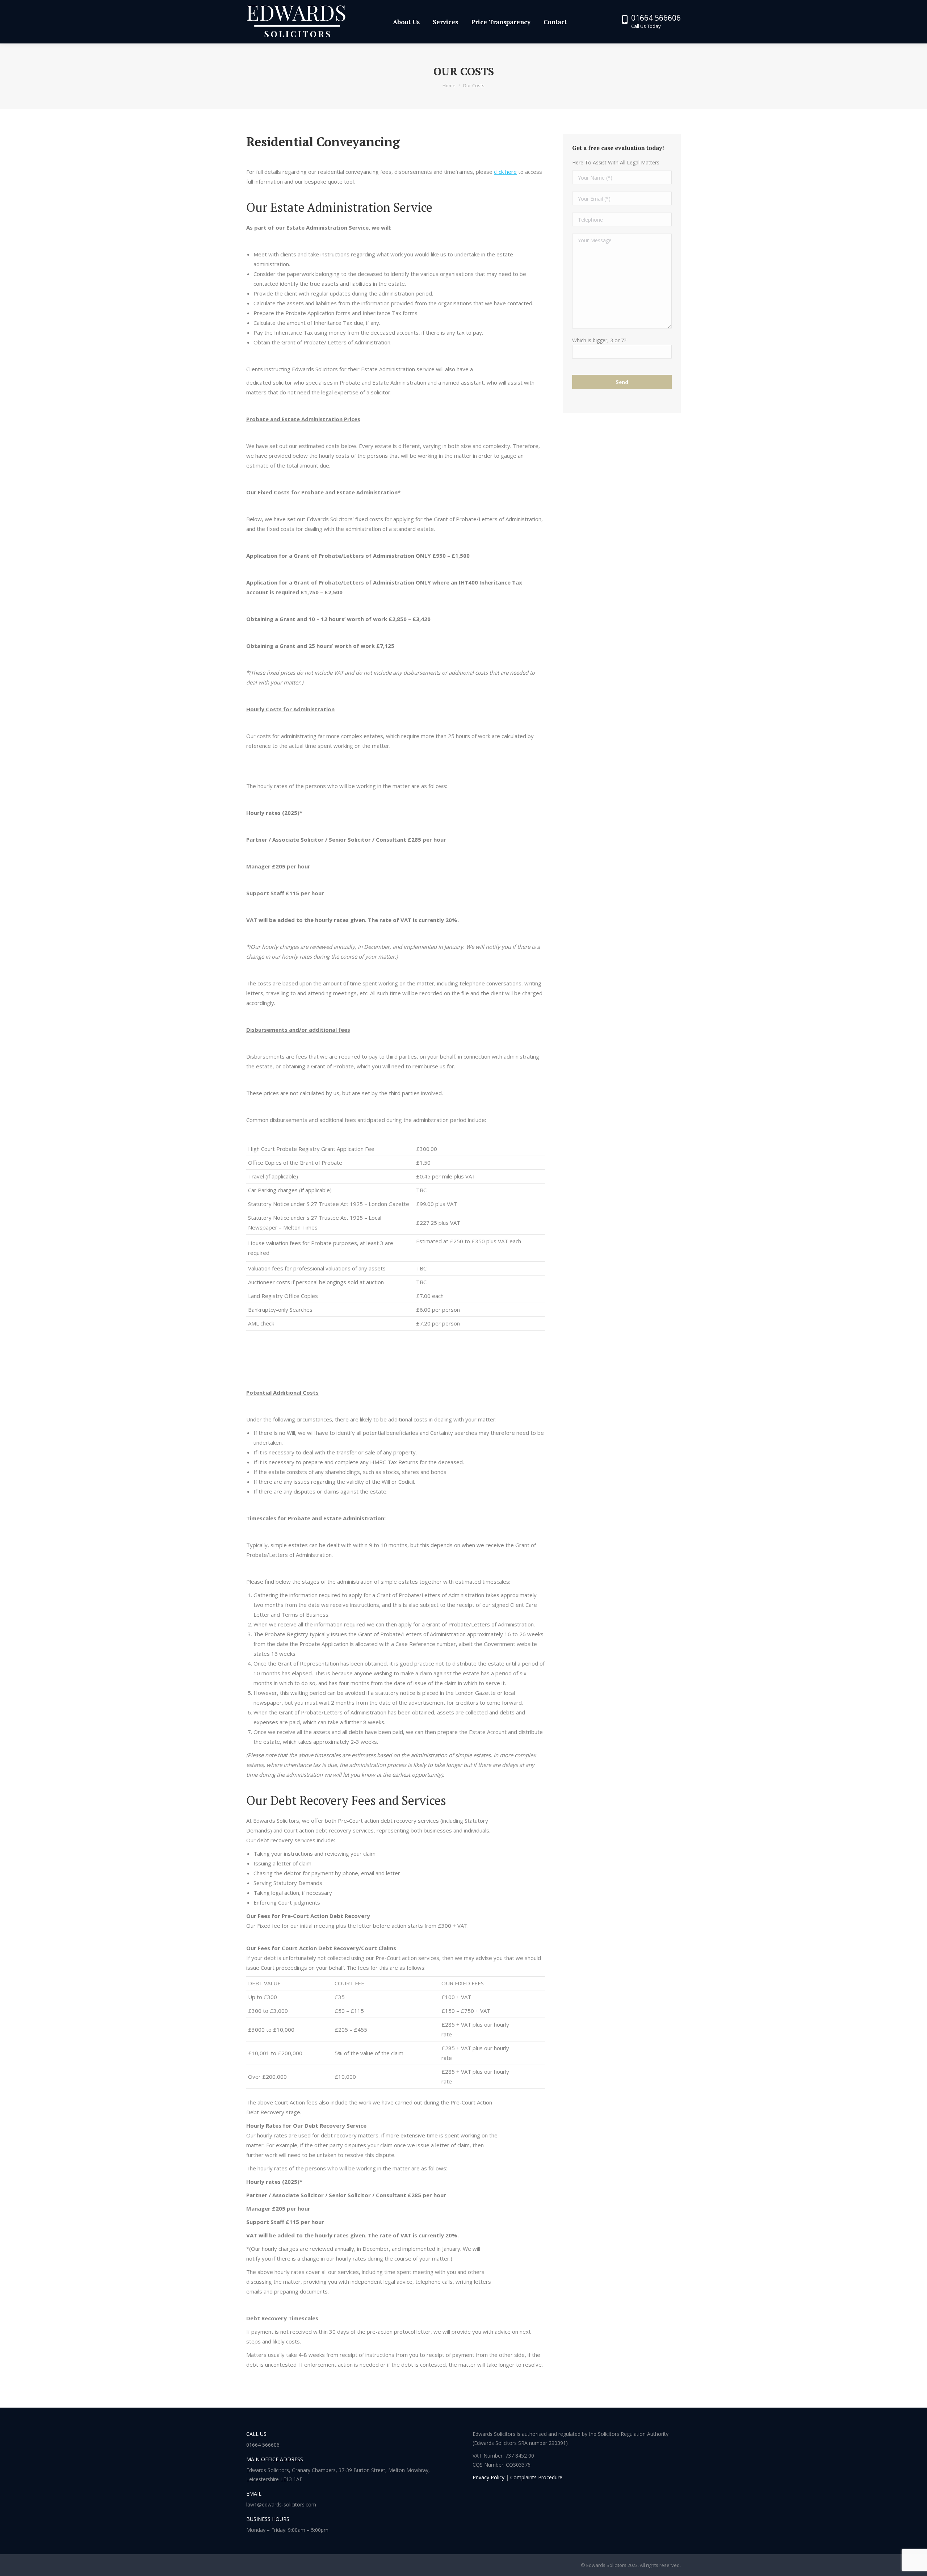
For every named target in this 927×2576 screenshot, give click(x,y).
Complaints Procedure (536, 2477)
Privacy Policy (488, 2477)
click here (505, 172)
